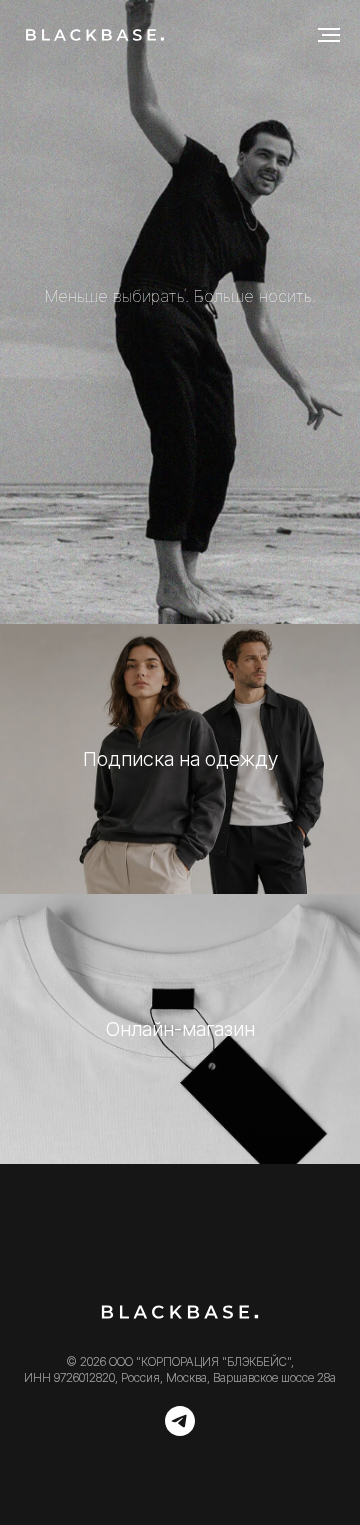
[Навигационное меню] (329, 35)
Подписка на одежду (180, 1355)
